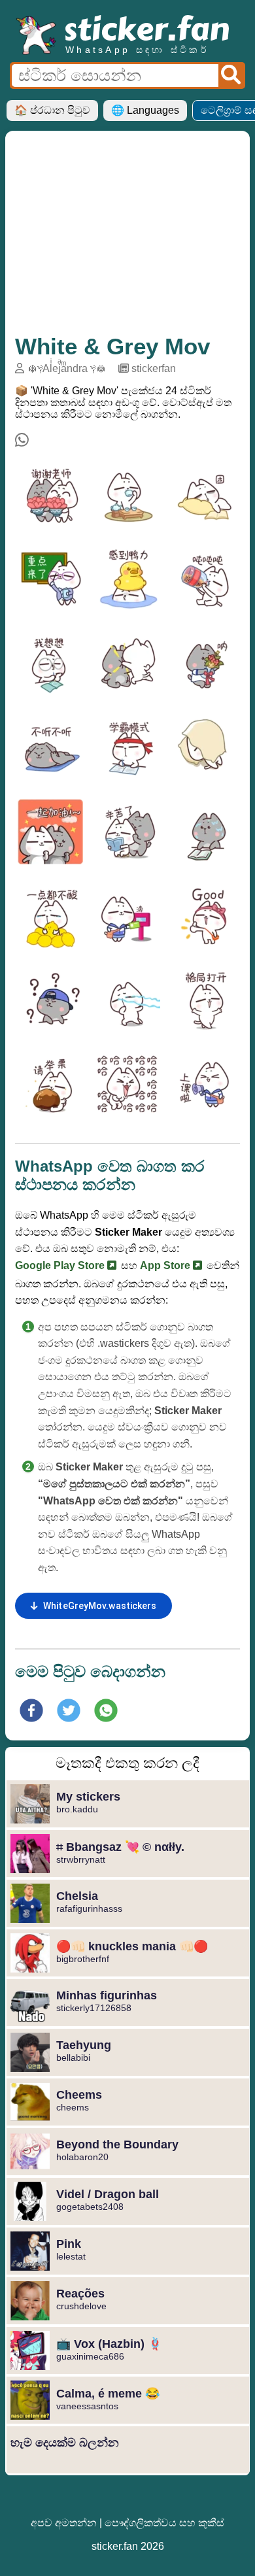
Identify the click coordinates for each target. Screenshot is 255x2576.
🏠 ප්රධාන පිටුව (52, 110)
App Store (166, 1265)
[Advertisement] (127, 239)
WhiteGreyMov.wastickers (100, 1606)
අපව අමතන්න (64, 2523)
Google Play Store (61, 1265)
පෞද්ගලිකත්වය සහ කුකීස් (164, 2523)
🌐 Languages (145, 110)
